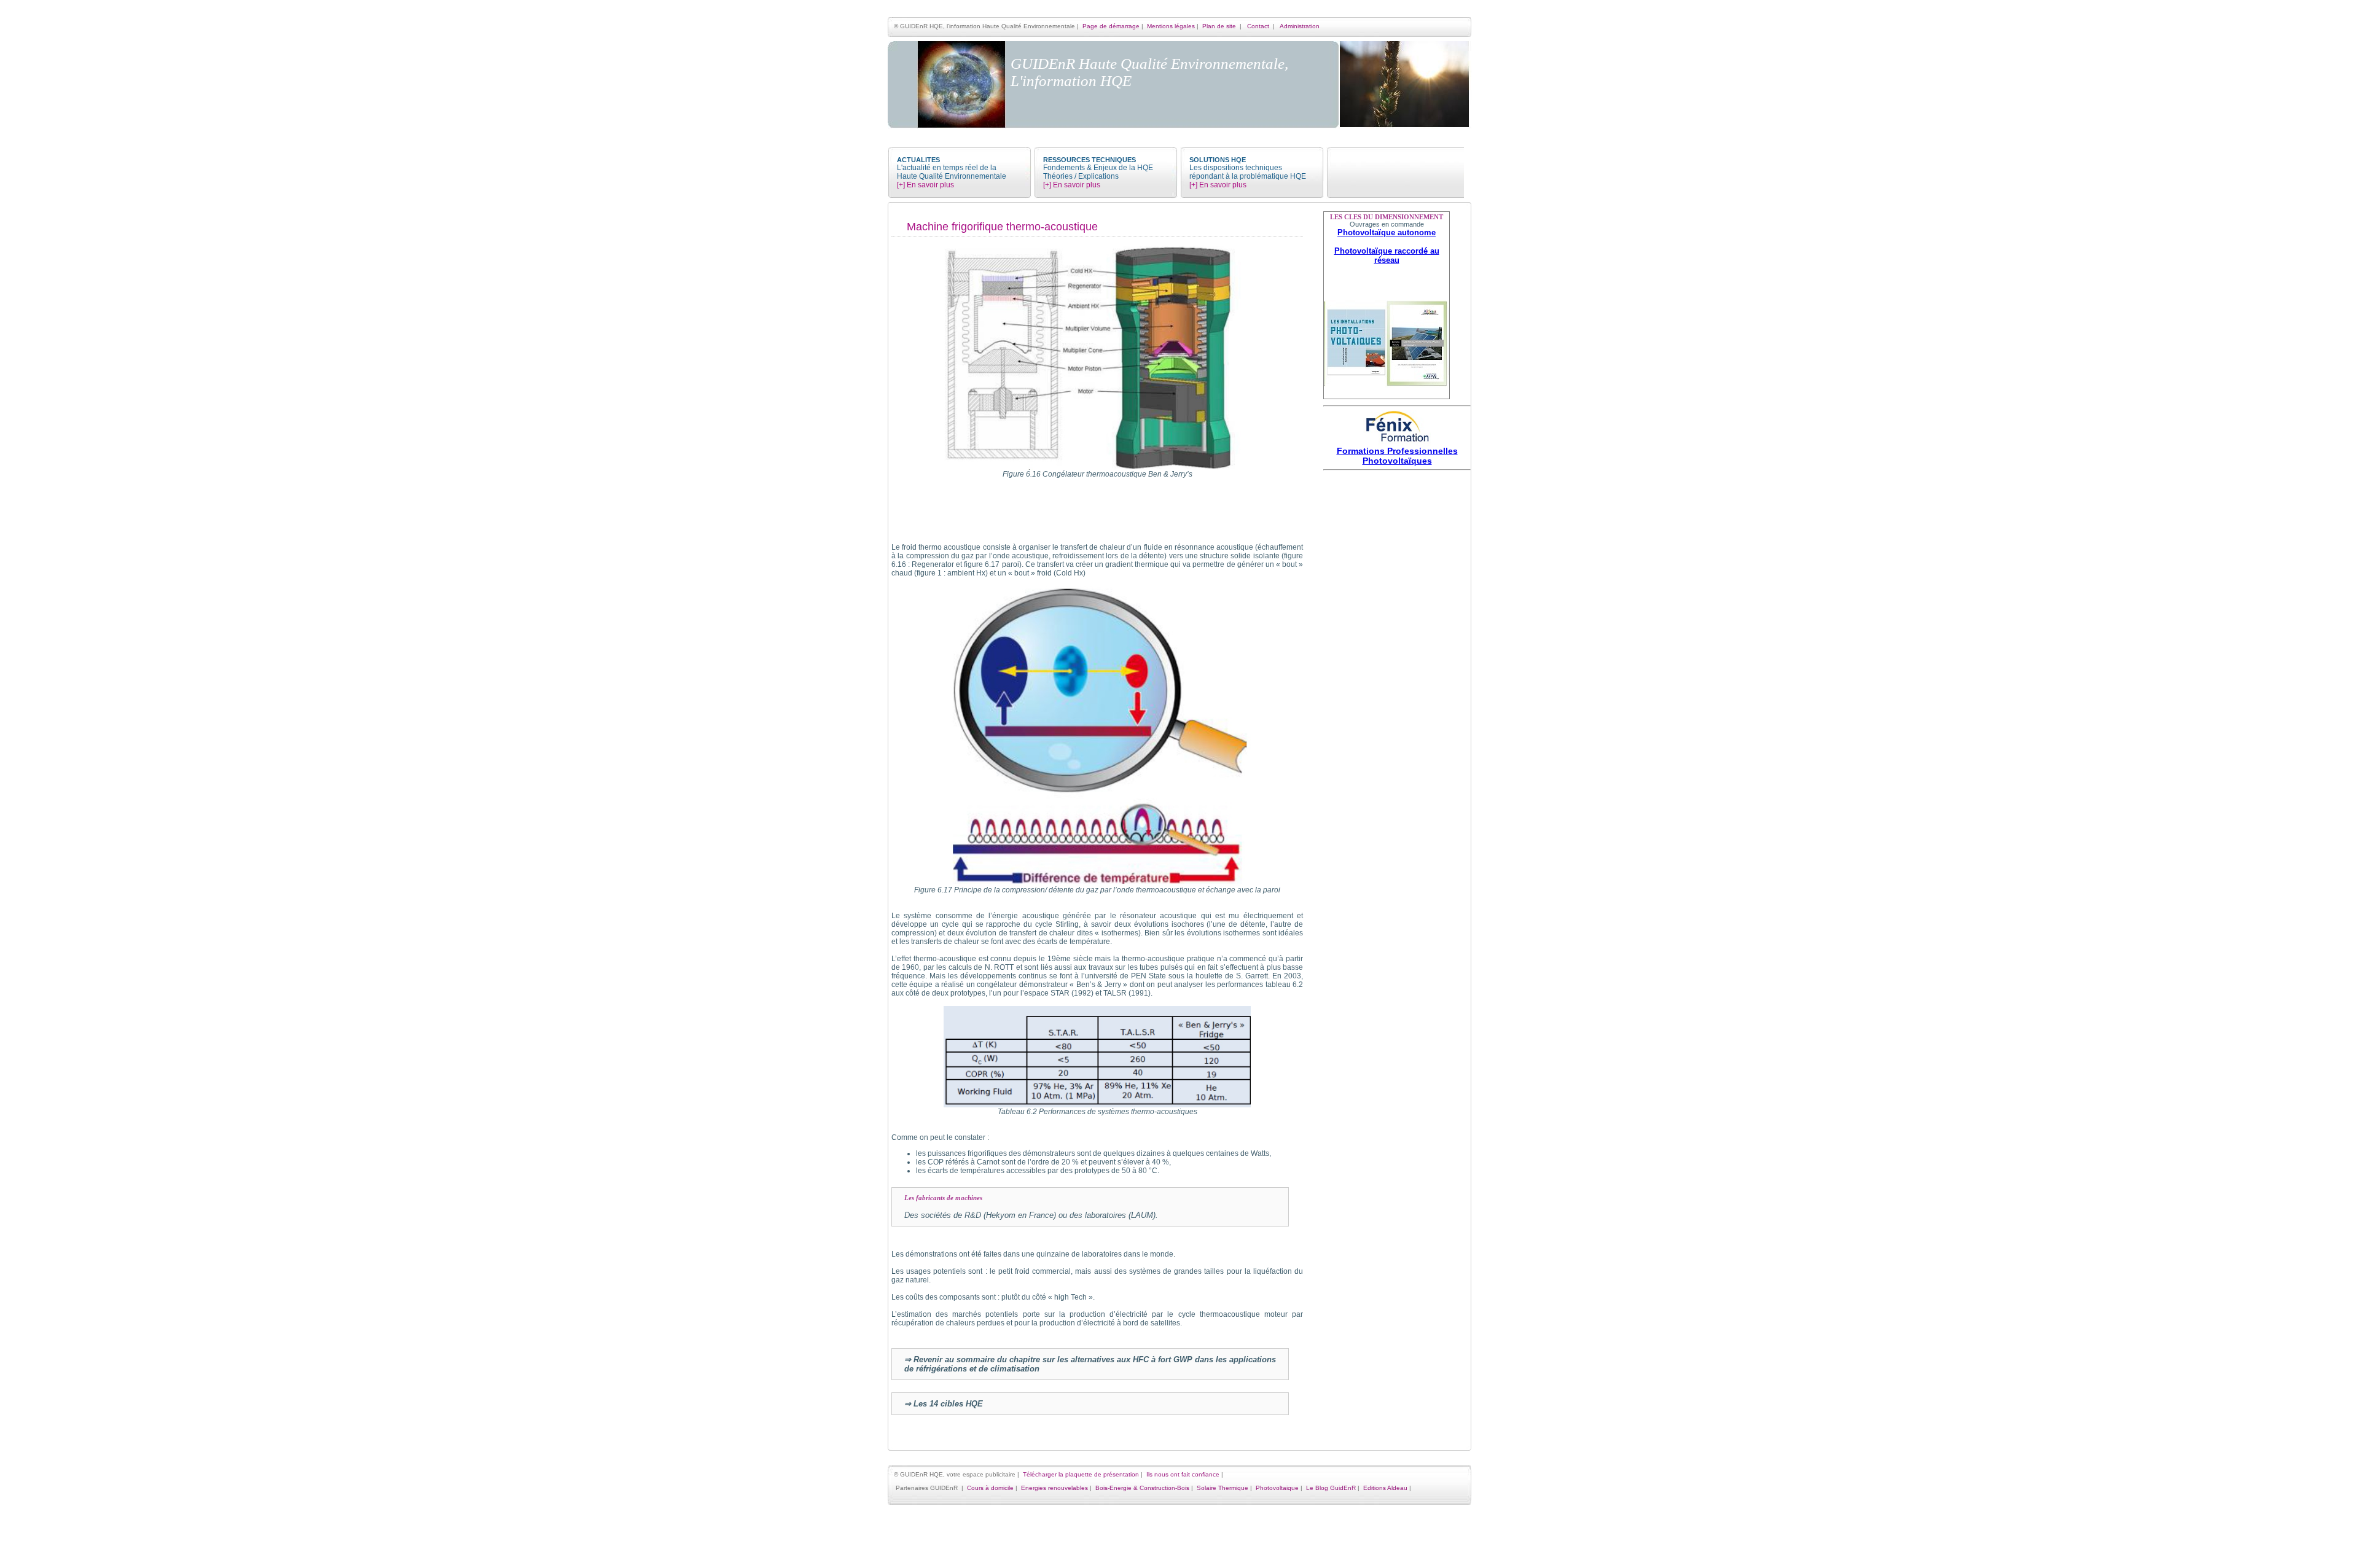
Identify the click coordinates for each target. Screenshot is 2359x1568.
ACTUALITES (918, 160)
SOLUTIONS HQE (1218, 160)
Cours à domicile (990, 1488)
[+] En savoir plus (925, 185)
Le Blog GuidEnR (1331, 1488)
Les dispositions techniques (1236, 168)
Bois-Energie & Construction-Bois (1142, 1488)
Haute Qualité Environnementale (952, 176)
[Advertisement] (1397, 658)
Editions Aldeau (1385, 1488)
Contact (1258, 26)
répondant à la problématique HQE (1248, 176)
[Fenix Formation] (1397, 443)
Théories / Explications (1081, 176)
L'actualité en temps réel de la (947, 168)
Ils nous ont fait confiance (1183, 1474)
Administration (1300, 26)
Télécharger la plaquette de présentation (1081, 1474)
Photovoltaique (1277, 1488)
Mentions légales (1171, 26)
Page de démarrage (1111, 26)
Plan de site (1219, 26)
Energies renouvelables (1054, 1488)
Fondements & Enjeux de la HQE (1098, 168)
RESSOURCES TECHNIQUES (1090, 160)
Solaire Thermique (1223, 1488)
